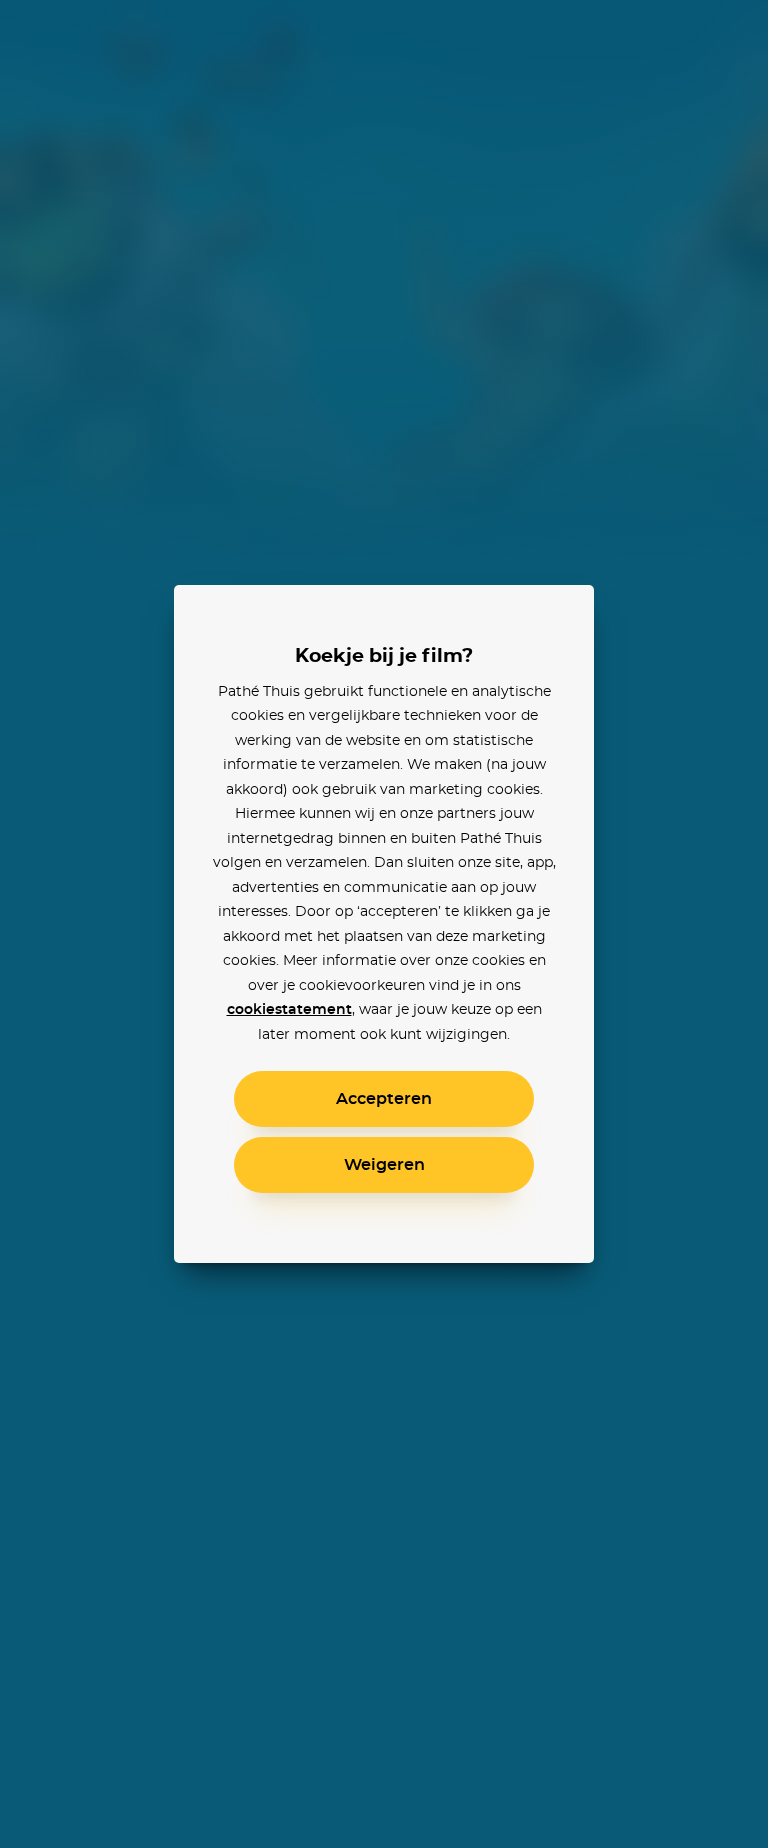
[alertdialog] (384, 924)
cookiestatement (289, 1010)
